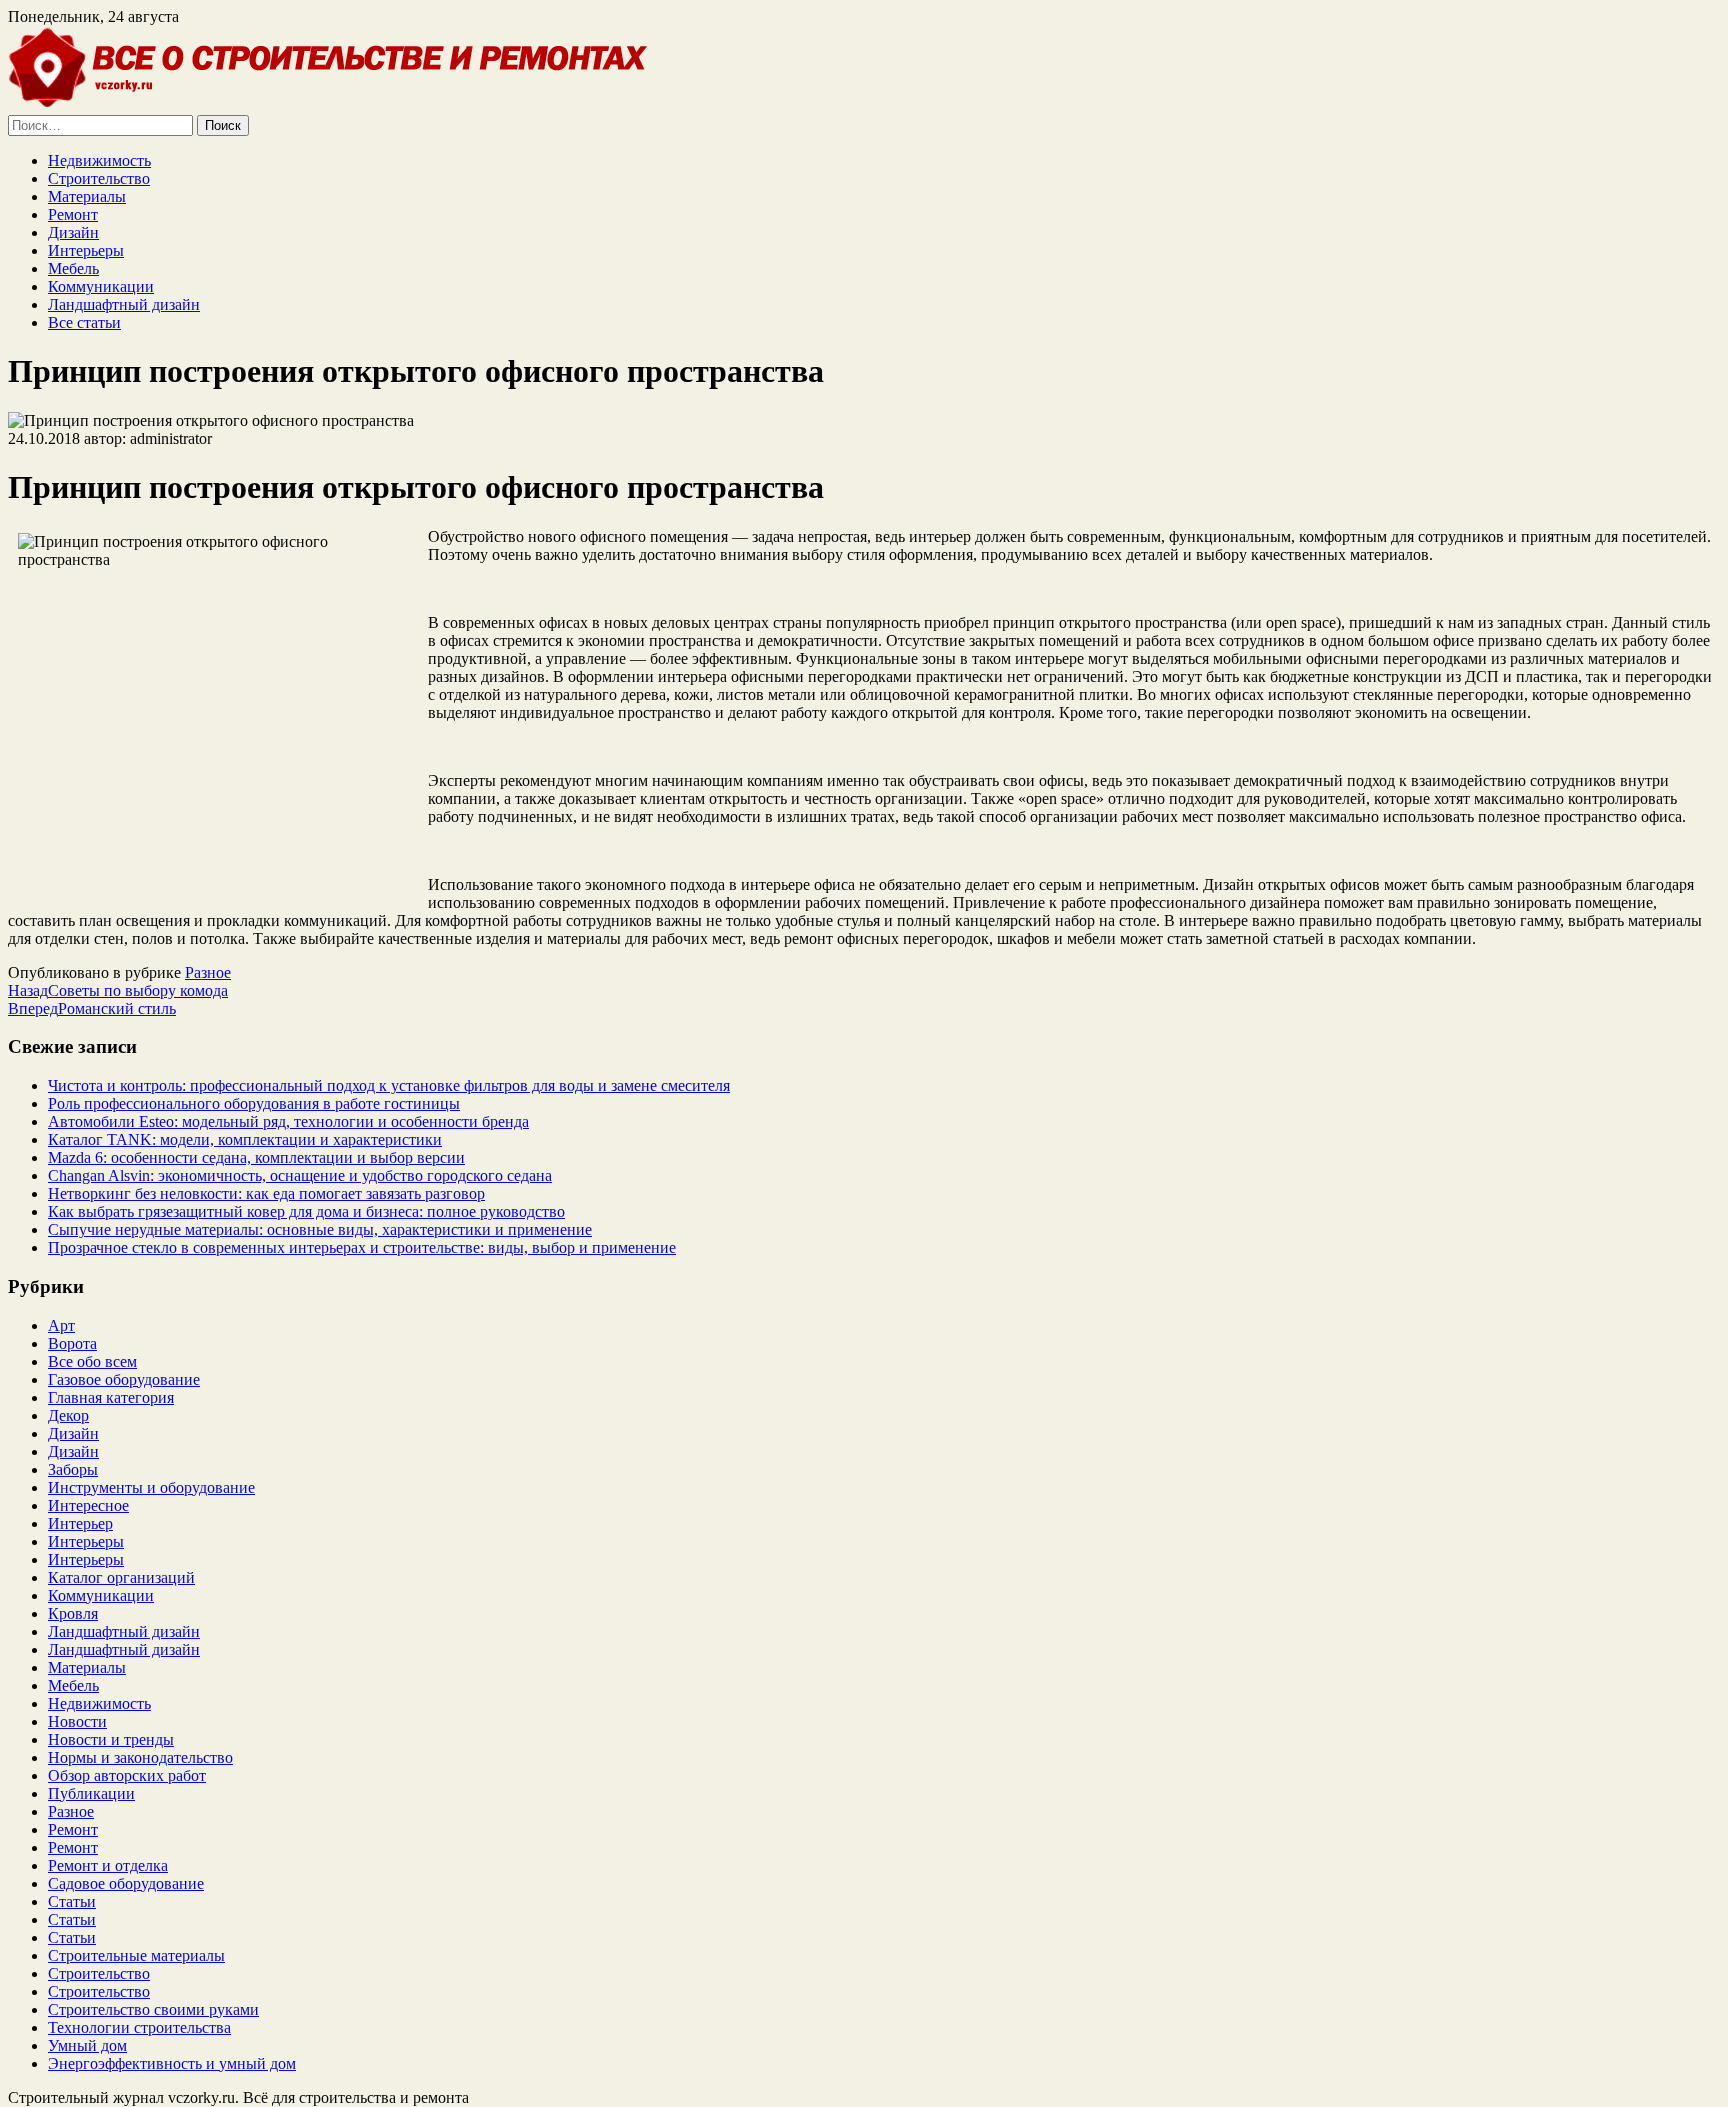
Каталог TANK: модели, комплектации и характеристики (245, 1139)
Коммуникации (101, 286)
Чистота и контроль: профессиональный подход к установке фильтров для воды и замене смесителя (389, 1085)
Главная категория (111, 1397)
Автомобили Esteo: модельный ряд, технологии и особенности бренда (288, 1121)
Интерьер (80, 1523)
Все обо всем (92, 1361)
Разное (208, 972)
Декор (68, 1415)
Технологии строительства (139, 2027)
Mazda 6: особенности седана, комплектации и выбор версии (256, 1157)
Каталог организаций (121, 1577)
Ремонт (73, 214)
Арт (61, 1325)
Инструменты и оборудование (151, 1487)
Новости (77, 1721)
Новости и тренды (111, 1739)
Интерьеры (86, 250)
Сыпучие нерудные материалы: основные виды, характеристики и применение (320, 1229)
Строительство (99, 178)
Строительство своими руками (153, 2009)
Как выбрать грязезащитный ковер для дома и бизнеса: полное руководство (306, 1211)
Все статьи (84, 322)
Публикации (91, 1793)
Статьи (72, 1901)
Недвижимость (99, 160)
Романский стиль (92, 1008)
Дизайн (73, 232)
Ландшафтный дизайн (124, 304)
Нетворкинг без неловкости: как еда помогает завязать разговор (266, 1193)
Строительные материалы (136, 1955)
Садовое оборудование (126, 1883)
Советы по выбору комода (118, 990)
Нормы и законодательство (140, 1757)
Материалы (87, 196)
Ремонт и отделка (108, 1865)
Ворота (72, 1343)
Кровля (73, 1613)
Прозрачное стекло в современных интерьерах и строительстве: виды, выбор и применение (362, 1247)
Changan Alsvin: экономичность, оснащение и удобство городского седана (300, 1175)
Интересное (88, 1505)
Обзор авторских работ (127, 1775)
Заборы (73, 1469)
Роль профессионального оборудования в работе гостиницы (254, 1103)
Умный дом (87, 2045)
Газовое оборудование (124, 1379)
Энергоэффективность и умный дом (172, 2063)
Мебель (73, 268)
